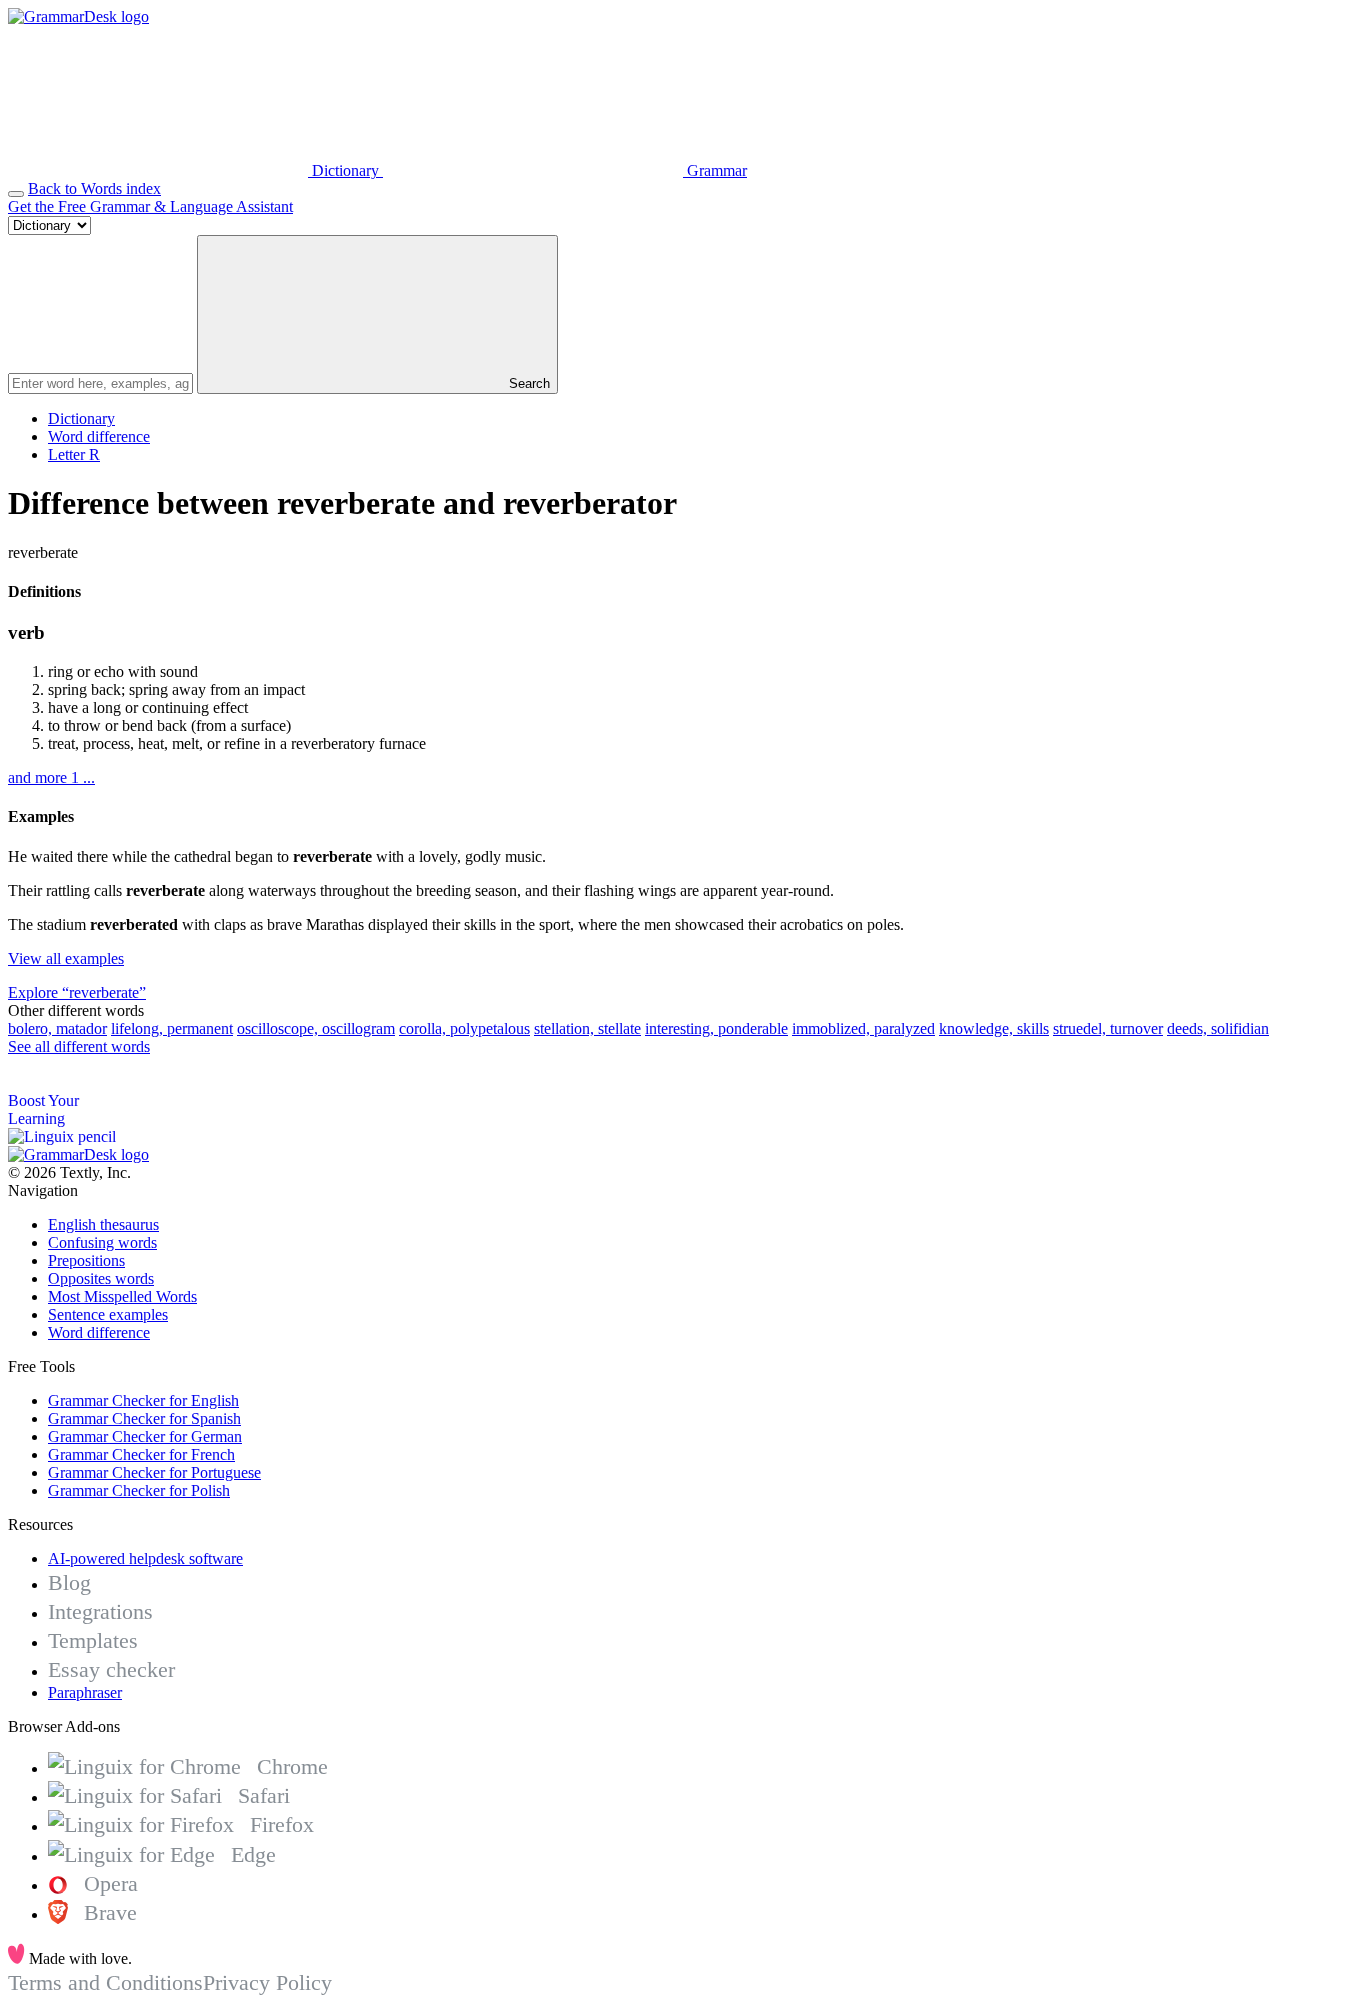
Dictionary (81, 418)
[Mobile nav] (16, 194)
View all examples (66, 958)
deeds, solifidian (1218, 1028)
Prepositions (86, 1260)
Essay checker (111, 1669)
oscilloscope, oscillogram (316, 1028)
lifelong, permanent (172, 1028)
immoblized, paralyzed (863, 1028)
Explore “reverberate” (77, 992)
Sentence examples (108, 1314)
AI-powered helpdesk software (145, 1558)
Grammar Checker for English (143, 1400)
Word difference (99, 436)
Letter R (74, 454)
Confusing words (102, 1242)
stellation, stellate (587, 1028)
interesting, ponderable (716, 1028)
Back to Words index (94, 188)
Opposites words (101, 1278)
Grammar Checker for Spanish (144, 1418)
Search (527, 383)
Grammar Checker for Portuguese (154, 1472)
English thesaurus (103, 1224)
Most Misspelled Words (122, 1296)
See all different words (79, 1046)
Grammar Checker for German (145, 1436)
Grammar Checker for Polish (139, 1490)
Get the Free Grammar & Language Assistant (150, 206)
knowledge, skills (994, 1028)
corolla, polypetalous (464, 1028)
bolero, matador (57, 1028)
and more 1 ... (51, 777)
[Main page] (78, 16)
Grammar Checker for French (141, 1454)
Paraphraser (85, 1692)
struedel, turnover (1108, 1028)
